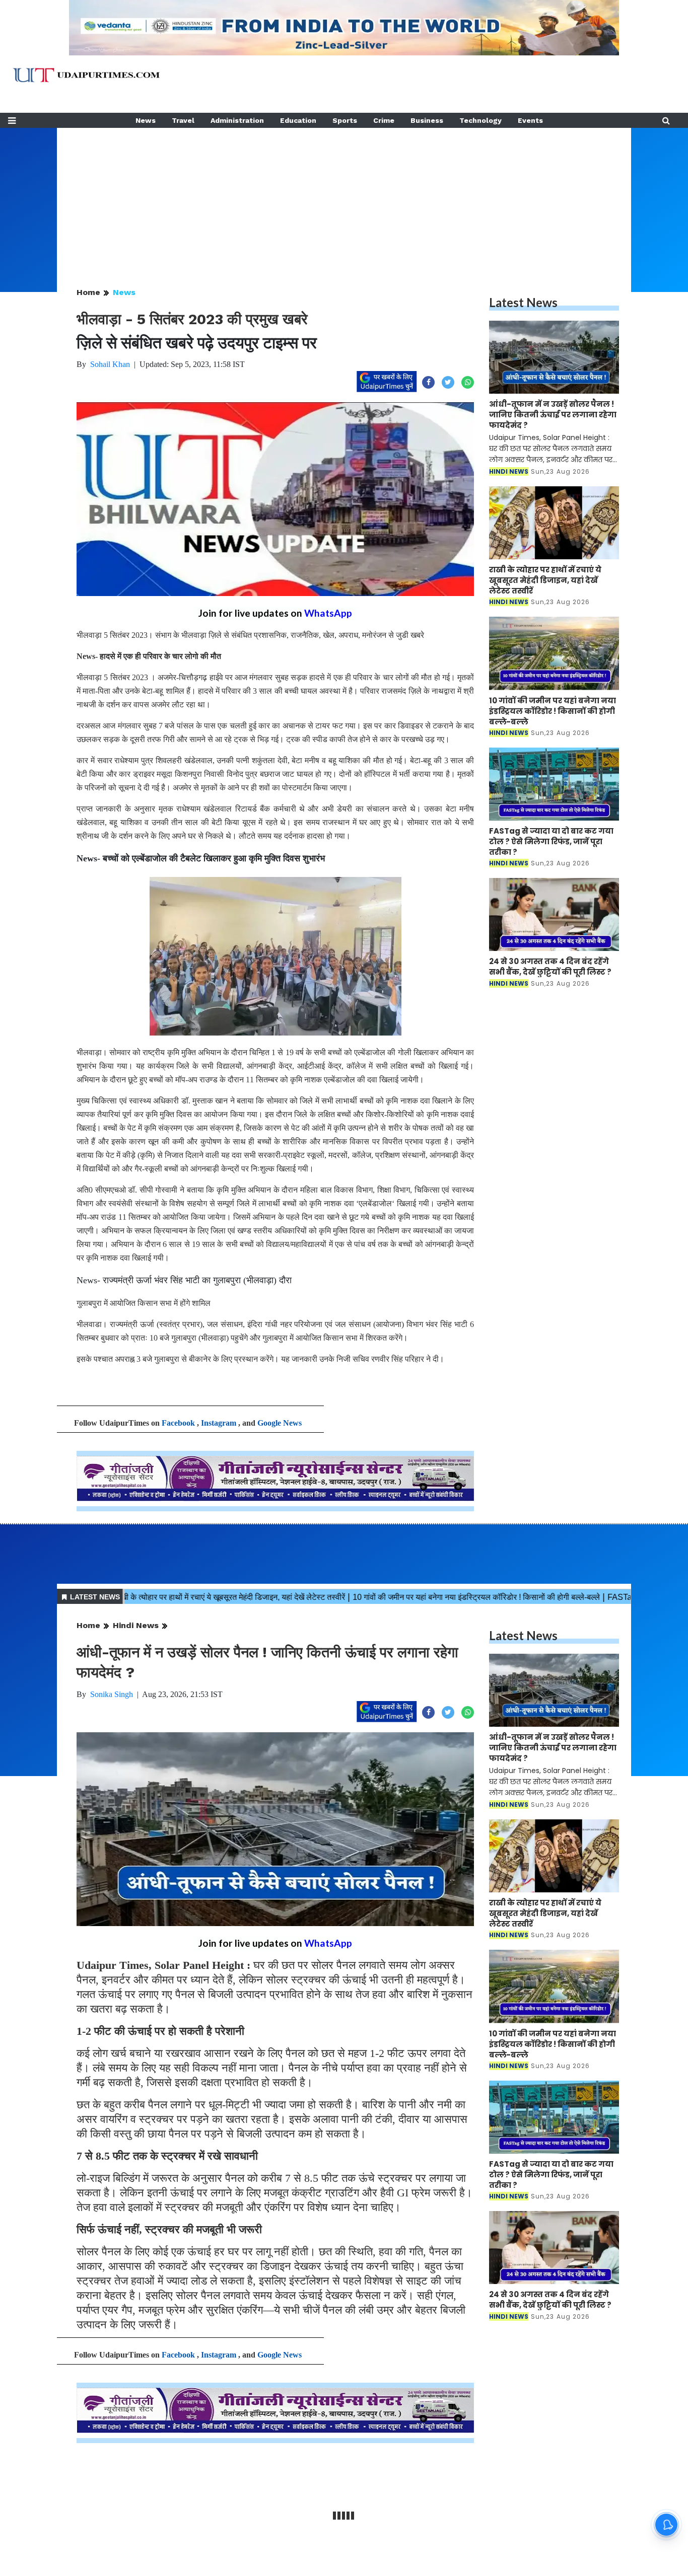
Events (530, 120)
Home (88, 292)
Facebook (178, 1423)
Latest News (523, 302)
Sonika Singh (112, 1694)
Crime (384, 120)
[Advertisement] (344, 198)
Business (427, 120)
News (146, 120)
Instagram (219, 1423)
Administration (237, 120)
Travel (183, 120)
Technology (480, 120)
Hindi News (136, 1625)
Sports (345, 120)
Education (298, 120)
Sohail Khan (110, 364)
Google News (280, 1423)
